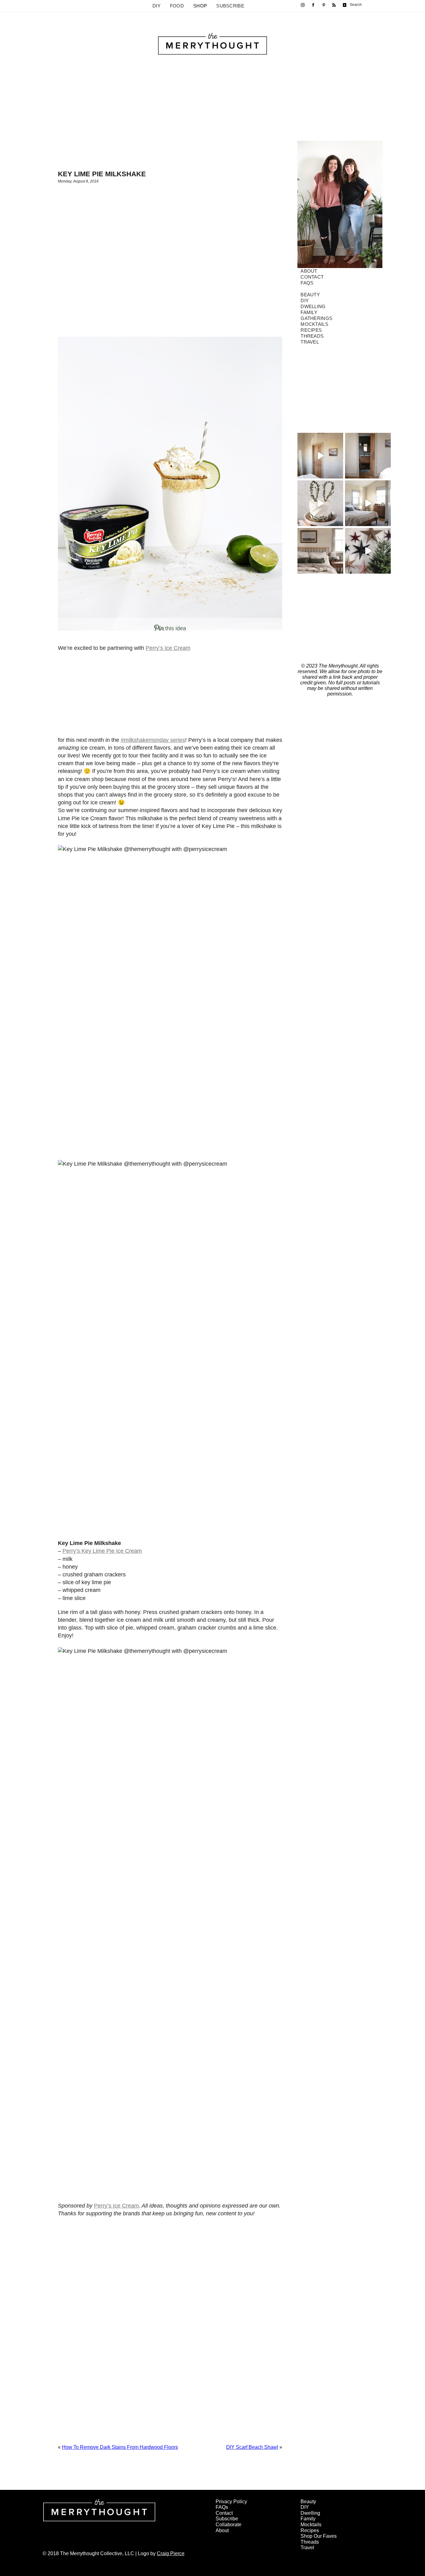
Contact (312, 277)
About (309, 271)
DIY (156, 6)
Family (309, 312)
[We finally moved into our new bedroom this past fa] (368, 503)
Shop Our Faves (319, 2536)
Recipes (311, 330)
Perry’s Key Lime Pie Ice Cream (102, 1551)
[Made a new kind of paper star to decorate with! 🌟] (368, 551)
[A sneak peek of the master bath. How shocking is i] (368, 456)
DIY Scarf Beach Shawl (252, 2447)
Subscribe (230, 6)
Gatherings (316, 318)
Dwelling (313, 306)
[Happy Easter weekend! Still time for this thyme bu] (320, 503)
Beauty (310, 295)
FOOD (177, 6)
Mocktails (314, 324)
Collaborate (229, 2525)
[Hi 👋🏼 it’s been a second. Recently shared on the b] (320, 551)
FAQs (307, 283)
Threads (312, 336)
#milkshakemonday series (153, 740)
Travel (310, 342)
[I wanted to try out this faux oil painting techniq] (320, 456)
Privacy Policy (231, 2502)
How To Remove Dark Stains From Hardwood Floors (120, 2447)
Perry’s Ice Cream (168, 648)
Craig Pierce (171, 2553)
